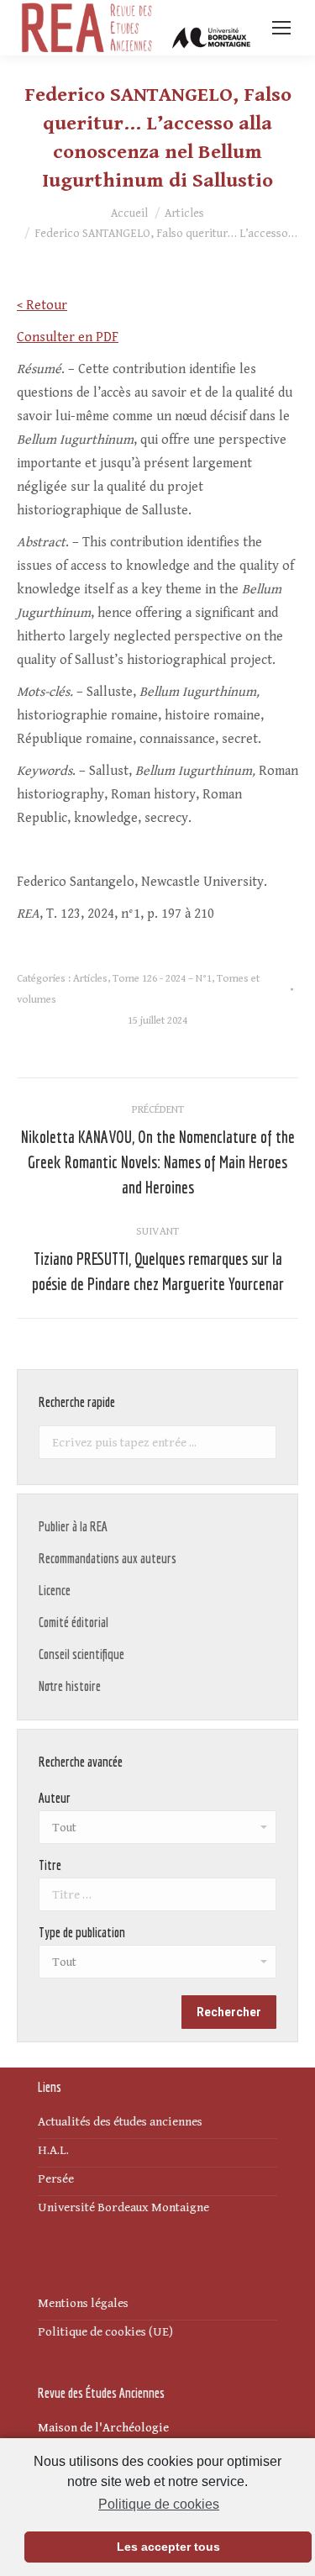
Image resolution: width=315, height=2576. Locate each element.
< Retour (42, 306)
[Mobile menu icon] (281, 28)
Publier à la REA (73, 1526)
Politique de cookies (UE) (105, 2332)
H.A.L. (53, 2150)
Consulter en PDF (68, 337)
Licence (55, 1590)
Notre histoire (70, 1686)
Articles (90, 979)
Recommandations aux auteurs (108, 1558)
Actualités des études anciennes (120, 2122)
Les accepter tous (168, 2547)
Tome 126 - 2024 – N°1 (162, 979)
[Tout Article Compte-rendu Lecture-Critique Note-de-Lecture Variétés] (157, 1966)
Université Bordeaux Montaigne (123, 2207)
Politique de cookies (159, 2504)
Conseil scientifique (81, 1654)
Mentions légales (83, 2303)
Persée (56, 2179)
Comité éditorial (73, 1622)
